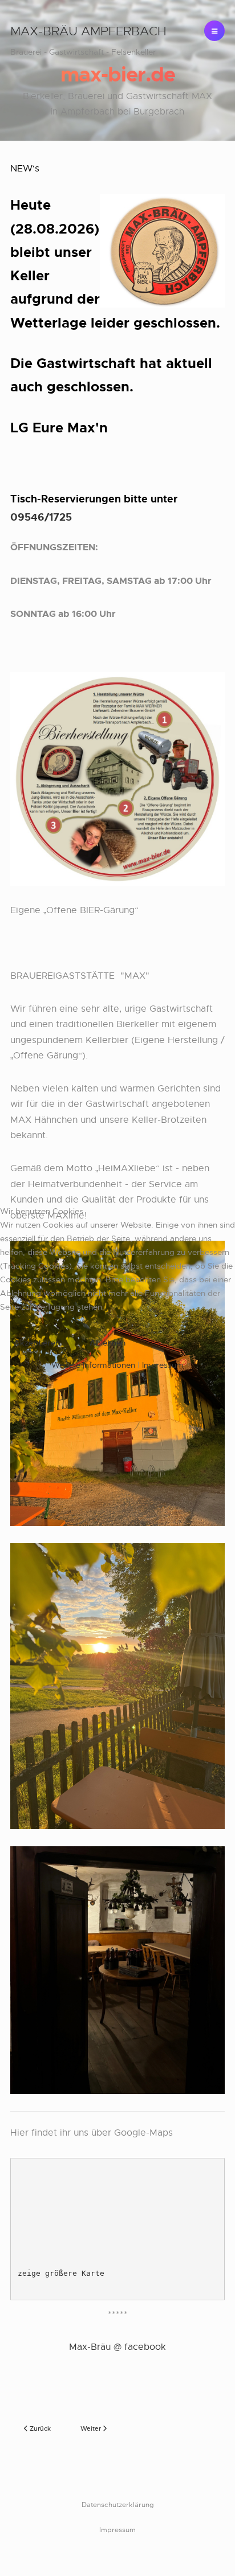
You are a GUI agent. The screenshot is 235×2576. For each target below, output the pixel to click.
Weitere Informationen (93, 1365)
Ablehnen (108, 1343)
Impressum (163, 1365)
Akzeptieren (37, 1343)
